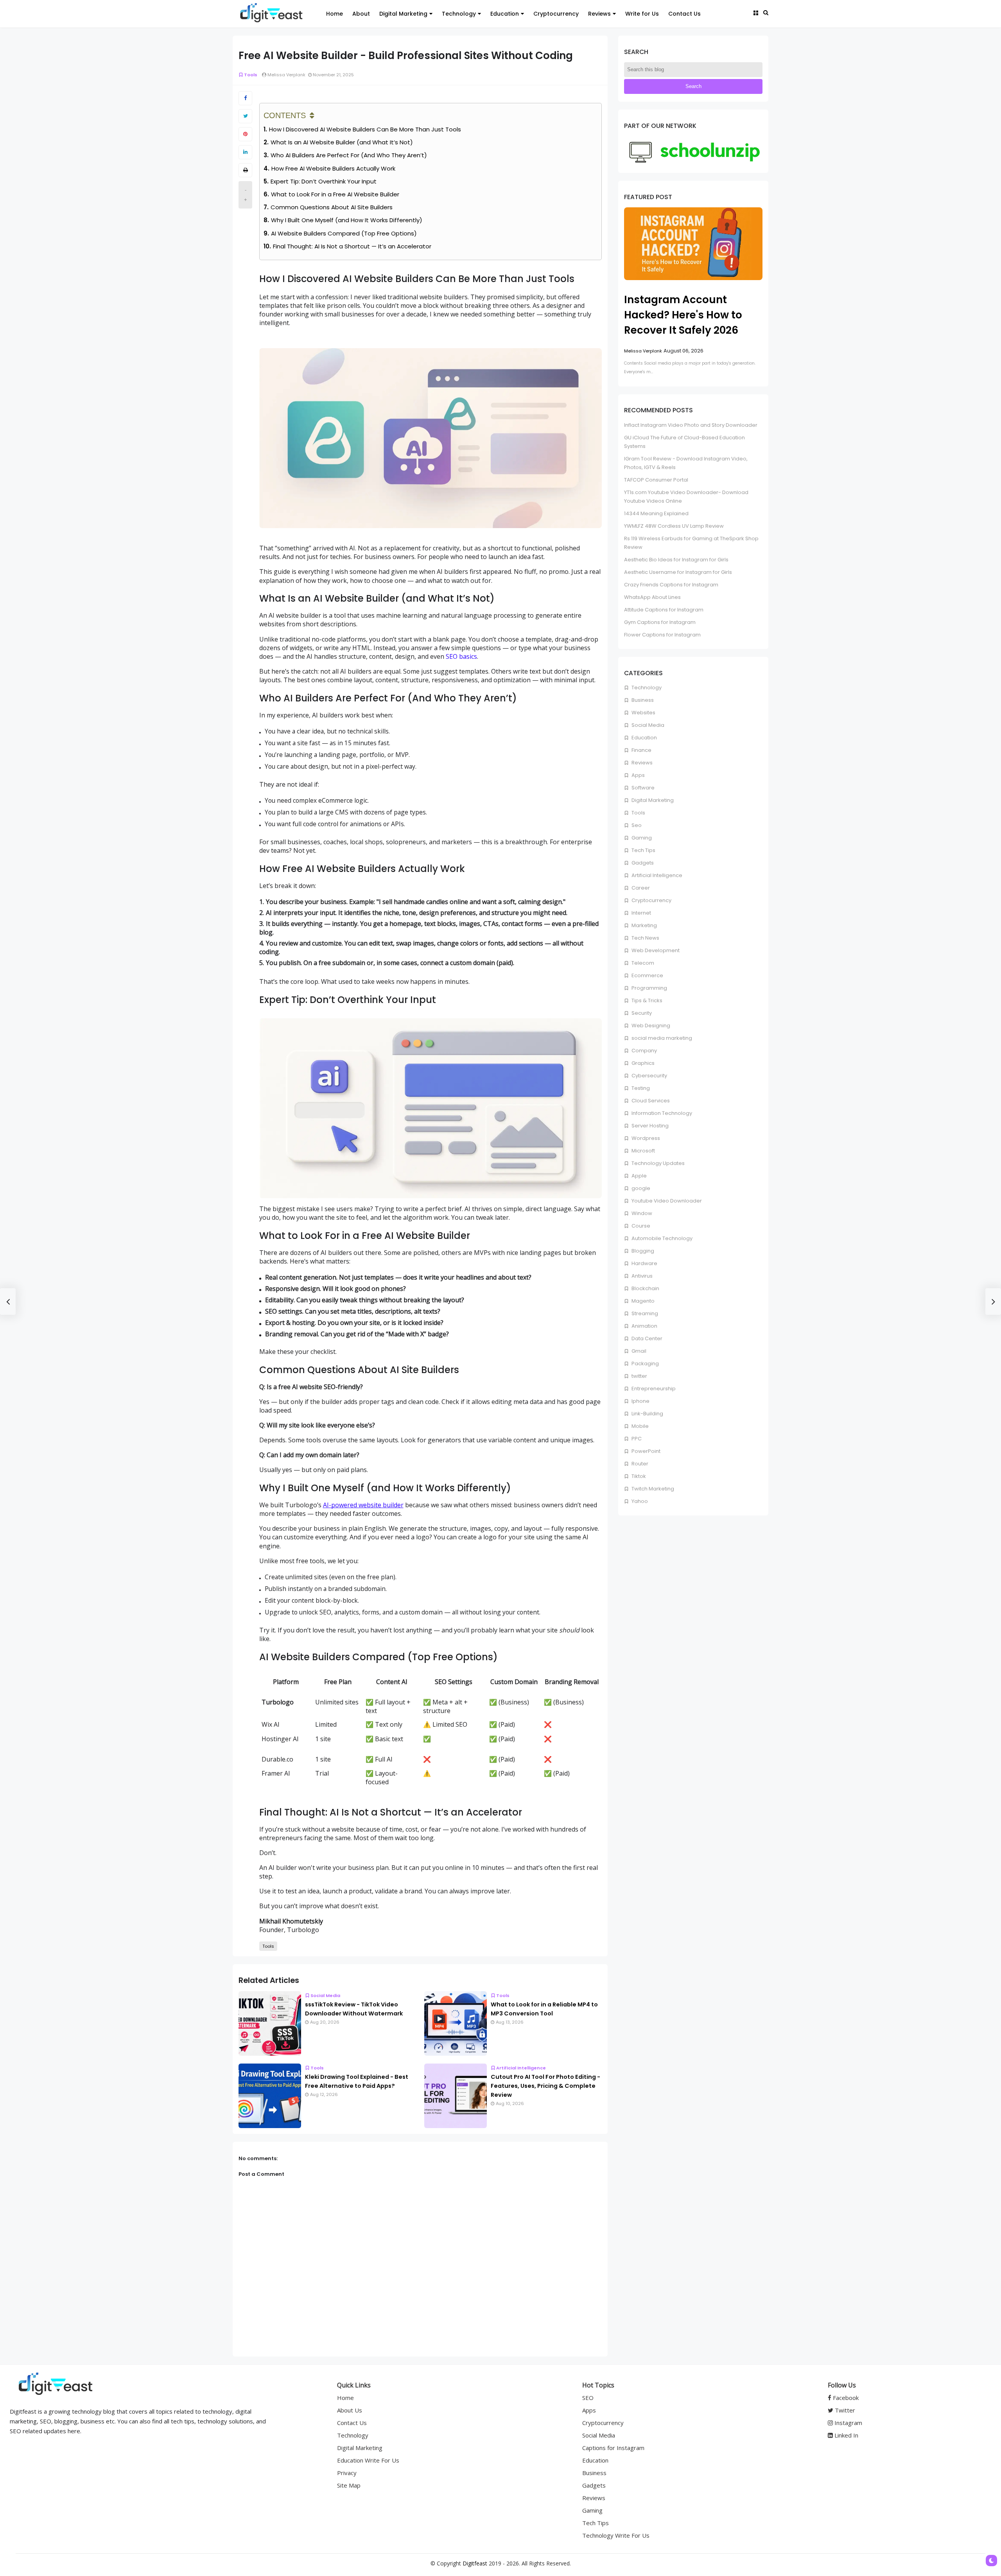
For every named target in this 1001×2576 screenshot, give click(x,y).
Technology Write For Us (616, 2535)
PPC (636, 1439)
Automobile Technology (661, 1238)
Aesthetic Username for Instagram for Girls (678, 572)
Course (640, 1226)
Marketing (644, 925)
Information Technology (661, 1113)
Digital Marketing (403, 14)
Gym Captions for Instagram (660, 622)
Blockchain (645, 1288)
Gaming (641, 838)
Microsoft (643, 1151)
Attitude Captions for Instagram (664, 610)
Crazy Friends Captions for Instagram (671, 585)
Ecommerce (647, 975)
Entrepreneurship (653, 1389)
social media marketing (661, 1038)
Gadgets (642, 863)
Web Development (655, 950)
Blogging (642, 1251)
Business (642, 700)
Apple (639, 1176)
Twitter (844, 2410)
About (361, 14)
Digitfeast (475, 2563)
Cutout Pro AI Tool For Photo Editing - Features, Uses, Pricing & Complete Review (545, 2086)
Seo (636, 825)
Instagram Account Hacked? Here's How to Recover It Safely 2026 (683, 315)
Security (641, 1013)
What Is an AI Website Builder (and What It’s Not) (342, 142)
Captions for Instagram (613, 2448)
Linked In (846, 2435)
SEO (588, 2398)
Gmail (638, 1351)
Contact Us (684, 14)
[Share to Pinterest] (245, 134)
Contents (285, 115)
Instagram (848, 2423)
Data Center (646, 1338)
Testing (640, 1088)
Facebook (845, 2398)
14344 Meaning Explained (656, 513)
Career (640, 888)
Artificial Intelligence (521, 2068)
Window (641, 1213)
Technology (459, 14)
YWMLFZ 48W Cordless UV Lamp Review (674, 526)
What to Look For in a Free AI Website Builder (335, 194)
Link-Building (647, 1414)
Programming (649, 988)
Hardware (644, 1263)
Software (642, 788)
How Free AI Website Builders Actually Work (333, 168)
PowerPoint (645, 1451)
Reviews (599, 14)
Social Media (325, 1995)
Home (335, 14)
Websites (643, 713)
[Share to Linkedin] (245, 152)
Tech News (645, 938)
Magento (642, 1301)
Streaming (644, 1313)
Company (644, 1051)
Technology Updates (657, 1163)
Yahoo (639, 1501)
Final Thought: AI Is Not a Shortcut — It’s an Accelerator (352, 246)
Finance (641, 750)
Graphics (642, 1063)
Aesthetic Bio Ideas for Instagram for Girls (676, 560)
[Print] (245, 170)
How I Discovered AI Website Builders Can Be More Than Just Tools (365, 129)
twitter (639, 1376)
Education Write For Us (368, 2460)
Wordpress (645, 1138)
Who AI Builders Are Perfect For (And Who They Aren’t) (349, 155)
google (640, 1188)
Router (639, 1464)
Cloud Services (650, 1101)
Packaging (645, 1364)
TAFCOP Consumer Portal (656, 480)
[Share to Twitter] (245, 116)
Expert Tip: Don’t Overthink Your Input (324, 181)
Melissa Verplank (643, 351)
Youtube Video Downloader (666, 1201)
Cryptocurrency (556, 14)
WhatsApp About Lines (652, 597)
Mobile (640, 1426)
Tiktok (638, 1476)
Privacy (347, 2473)
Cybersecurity (649, 1076)
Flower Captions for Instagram (662, 635)
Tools (251, 75)
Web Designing (650, 1026)
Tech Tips (643, 850)
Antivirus (641, 1276)
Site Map (349, 2485)
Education (505, 14)
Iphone (640, 1401)
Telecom (642, 963)
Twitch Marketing (652, 1489)
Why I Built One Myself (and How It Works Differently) (347, 220)
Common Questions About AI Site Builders (332, 207)
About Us (350, 2410)
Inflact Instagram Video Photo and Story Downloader (691, 425)
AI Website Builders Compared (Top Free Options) (344, 233)
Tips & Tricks (646, 1000)
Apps (638, 775)
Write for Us (642, 14)
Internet (641, 913)
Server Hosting (649, 1126)
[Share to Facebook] (245, 98)
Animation (644, 1326)
